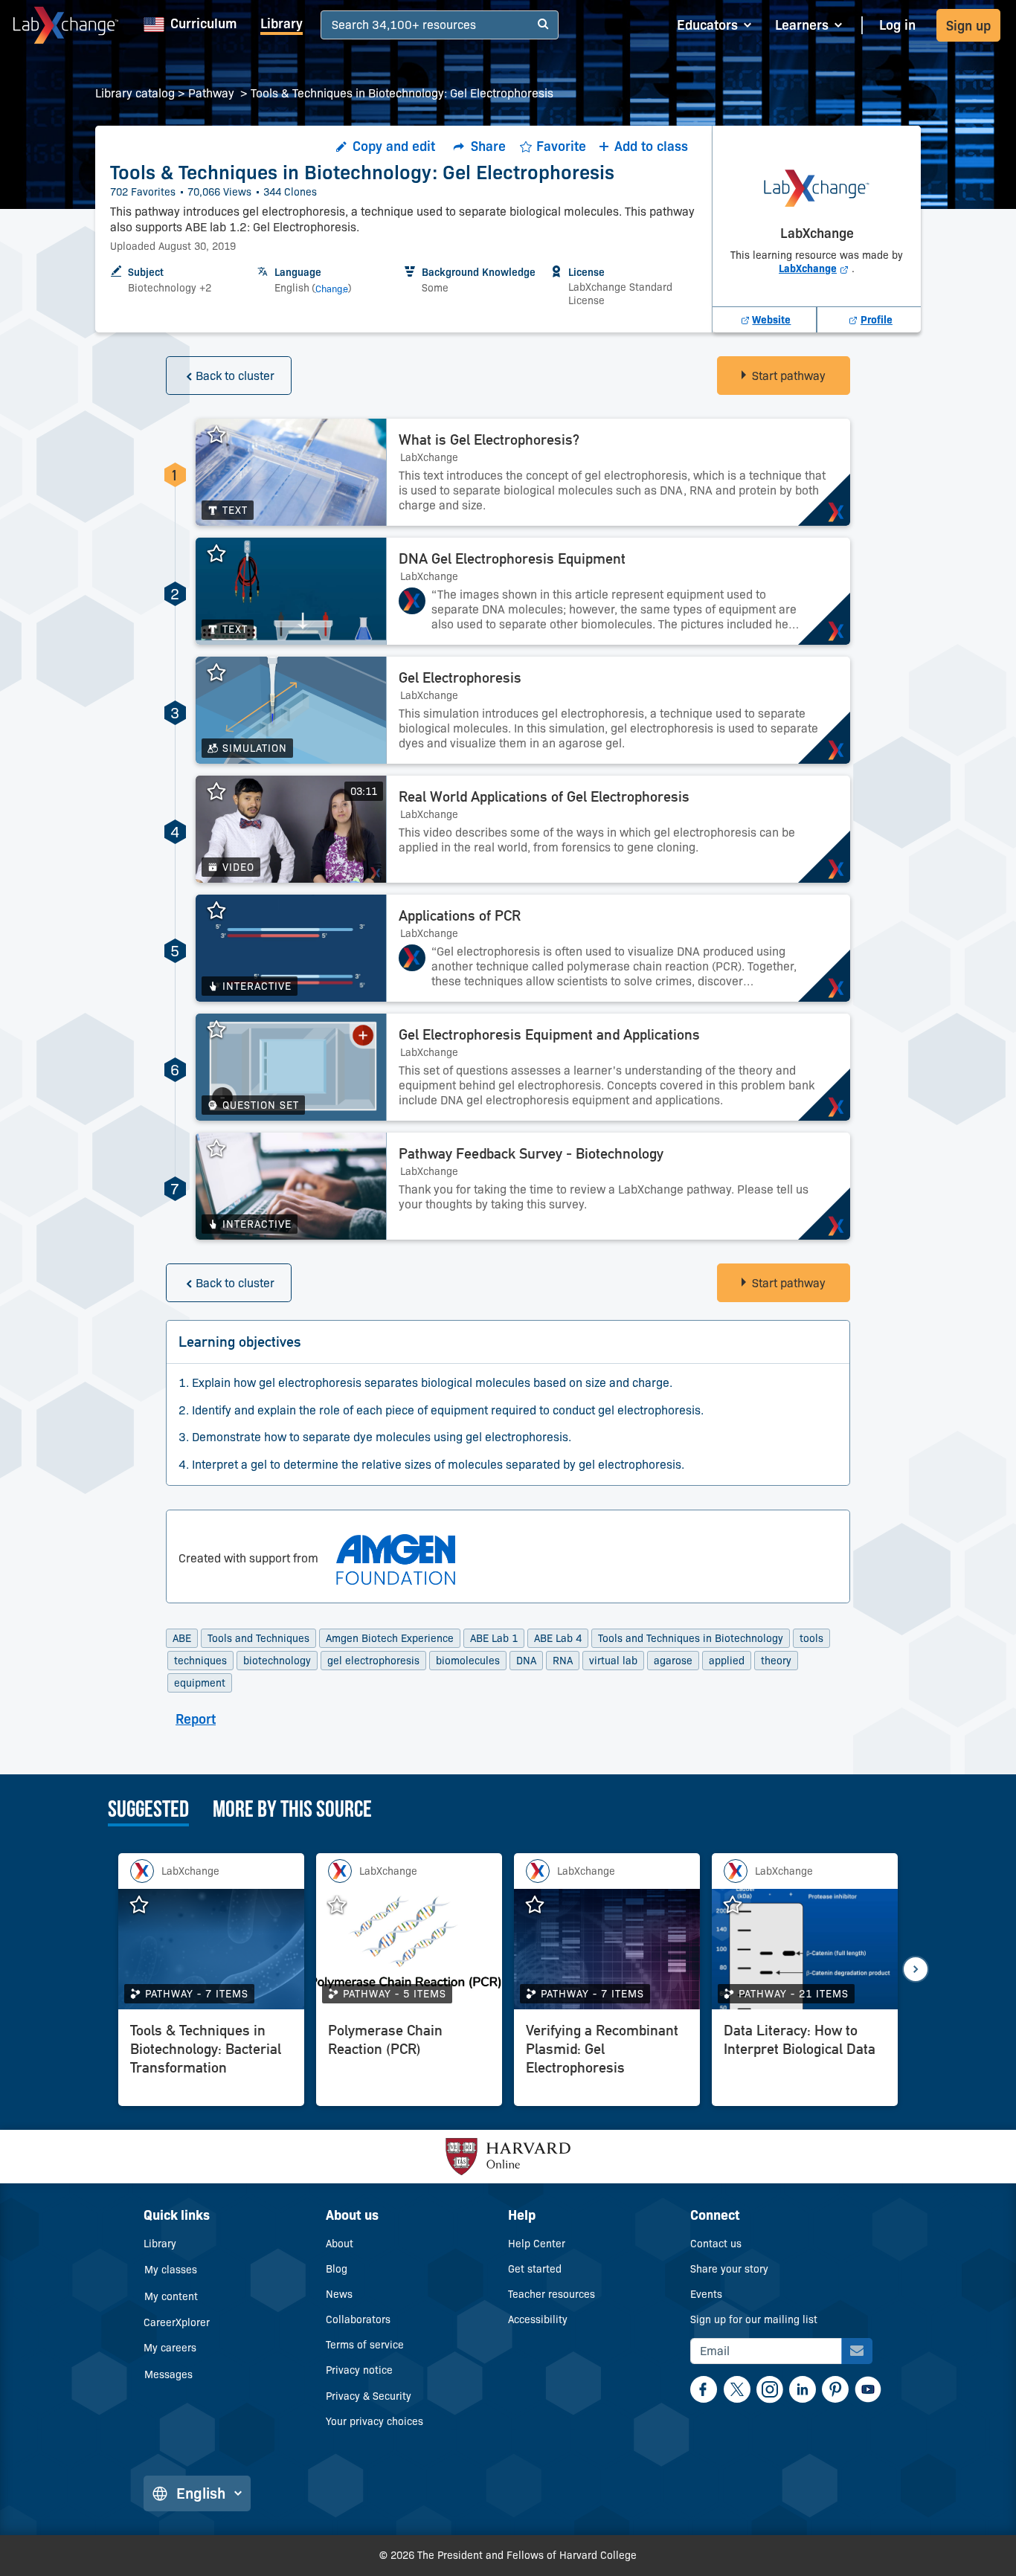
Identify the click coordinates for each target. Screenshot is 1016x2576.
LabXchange (815, 268)
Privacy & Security (369, 2396)
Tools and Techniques (258, 1638)
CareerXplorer (177, 2322)
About (340, 2244)
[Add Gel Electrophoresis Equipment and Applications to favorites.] (224, 1030)
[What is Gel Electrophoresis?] (618, 472)
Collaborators (358, 2319)
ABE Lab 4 (558, 1638)
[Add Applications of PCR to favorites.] (224, 911)
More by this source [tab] (292, 1811)
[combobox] (334, 26)
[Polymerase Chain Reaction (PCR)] (409, 2061)
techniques (200, 1661)
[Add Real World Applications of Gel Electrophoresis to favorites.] (224, 792)
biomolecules (468, 1661)
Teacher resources (552, 2294)
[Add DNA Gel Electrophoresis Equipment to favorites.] (224, 554)
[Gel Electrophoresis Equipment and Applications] (618, 1067)
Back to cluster (235, 376)
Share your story (729, 2269)
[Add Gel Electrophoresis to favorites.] (224, 673)
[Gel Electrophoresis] (618, 710)
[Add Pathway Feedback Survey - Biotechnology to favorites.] (224, 1149)
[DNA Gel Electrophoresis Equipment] (618, 591)
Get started (535, 2269)
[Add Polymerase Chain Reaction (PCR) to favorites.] (344, 1905)
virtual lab (613, 1661)
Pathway (213, 93)
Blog (337, 2269)
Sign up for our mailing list (754, 2319)
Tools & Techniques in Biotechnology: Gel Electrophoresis (402, 93)
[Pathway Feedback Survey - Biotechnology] (618, 1186)
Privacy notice (359, 2370)
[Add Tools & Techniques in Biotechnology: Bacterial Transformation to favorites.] (147, 1905)
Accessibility (538, 2319)
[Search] (543, 25)
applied (727, 1661)
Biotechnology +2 (170, 288)
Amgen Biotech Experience (390, 1638)
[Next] (916, 1969)
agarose (673, 1661)
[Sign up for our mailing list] (857, 2351)
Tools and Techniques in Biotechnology (691, 1638)
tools (811, 1638)
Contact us (716, 2244)
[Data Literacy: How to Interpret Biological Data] (805, 2061)
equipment (200, 1683)
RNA (563, 1661)
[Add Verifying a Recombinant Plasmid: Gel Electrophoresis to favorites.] (542, 1905)
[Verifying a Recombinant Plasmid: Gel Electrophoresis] (607, 2061)
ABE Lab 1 (494, 1638)
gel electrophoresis (373, 1661)
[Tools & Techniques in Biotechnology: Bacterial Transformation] (211, 2061)
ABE (182, 1638)
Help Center (537, 2244)
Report (196, 1719)
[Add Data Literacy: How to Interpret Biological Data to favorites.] (740, 1905)
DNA (526, 1661)
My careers (170, 2348)
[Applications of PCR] (618, 948)
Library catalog (135, 93)
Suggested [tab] (148, 1811)
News (339, 2294)
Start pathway (789, 376)
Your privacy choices (374, 2421)
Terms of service (365, 2345)
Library (282, 24)
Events (706, 2294)
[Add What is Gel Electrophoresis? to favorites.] (224, 435)
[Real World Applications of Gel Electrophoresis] (618, 829)
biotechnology (277, 1661)
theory (776, 1661)
